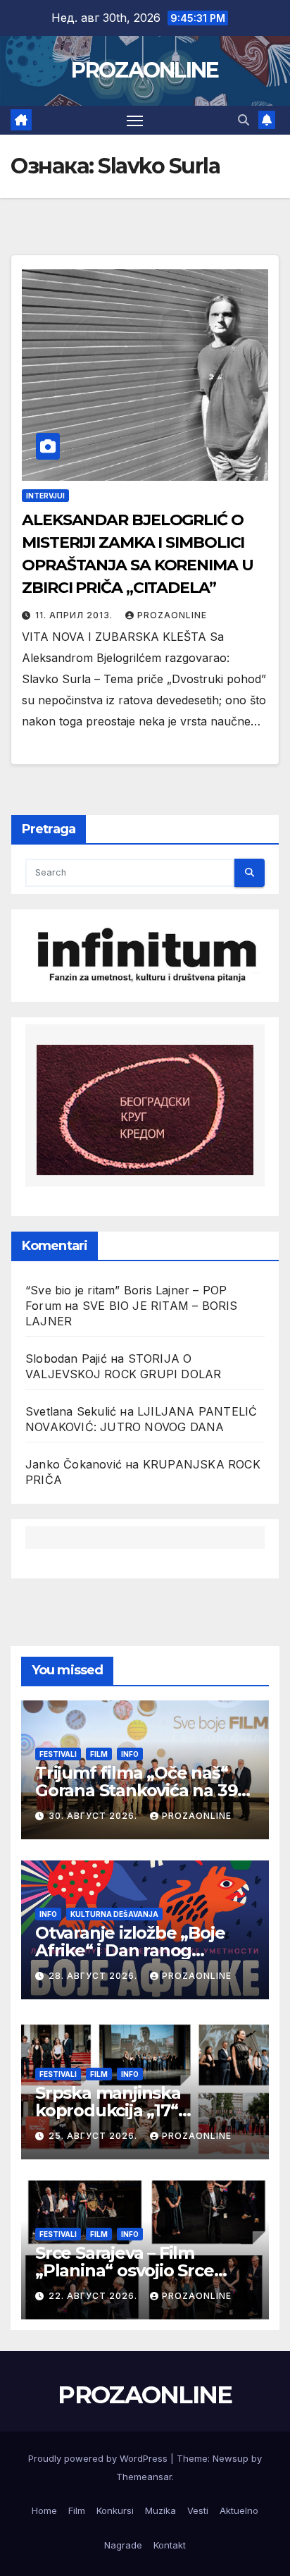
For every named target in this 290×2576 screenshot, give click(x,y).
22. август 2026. (94, 2296)
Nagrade (123, 2545)
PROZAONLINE (145, 70)
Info (130, 1754)
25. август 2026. (94, 2136)
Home (44, 2510)
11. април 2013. (75, 615)
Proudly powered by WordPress (99, 2458)
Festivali (58, 1754)
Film (99, 1754)
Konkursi (115, 2510)
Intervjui (45, 496)
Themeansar (144, 2477)
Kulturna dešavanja (114, 1914)
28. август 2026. (94, 1976)
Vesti (198, 2510)
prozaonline (172, 615)
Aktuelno (239, 2510)
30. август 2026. (94, 1816)
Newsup (231, 2458)
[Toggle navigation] (135, 121)
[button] (244, 120)
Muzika (160, 2510)
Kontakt (170, 2545)
